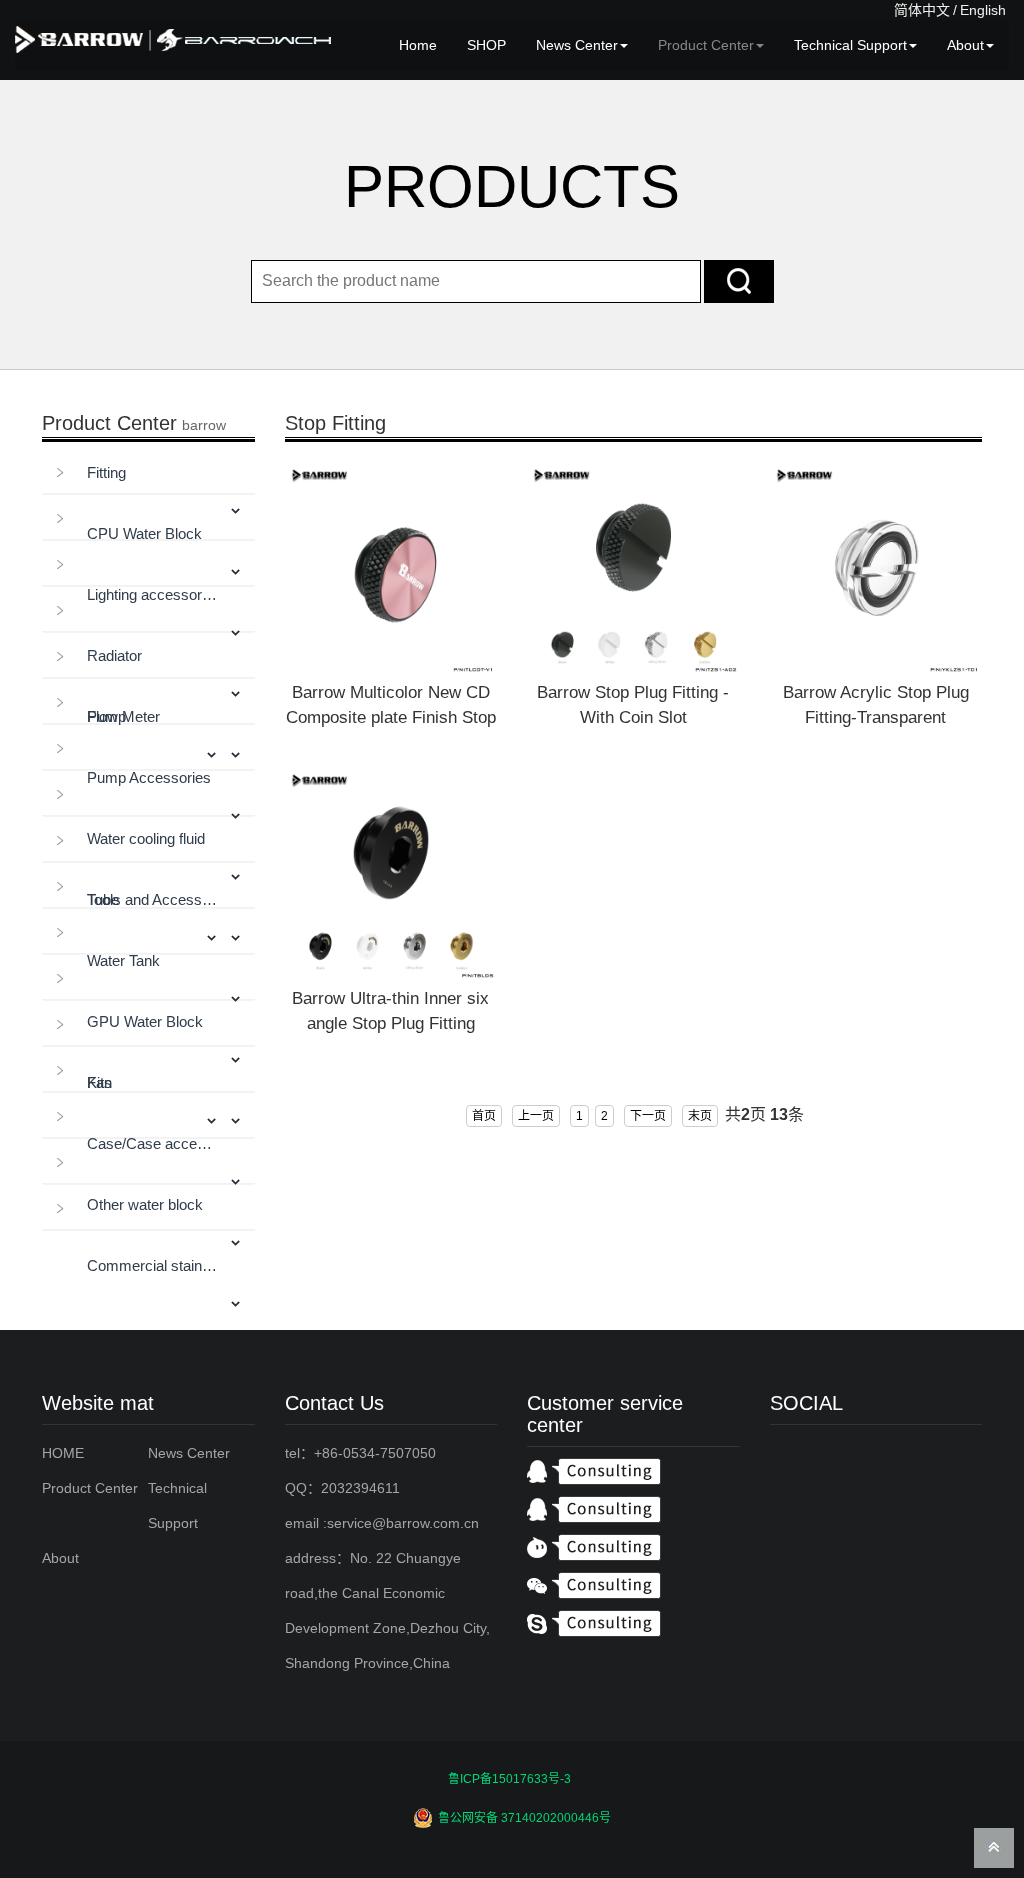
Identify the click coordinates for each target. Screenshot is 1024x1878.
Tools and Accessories (152, 899)
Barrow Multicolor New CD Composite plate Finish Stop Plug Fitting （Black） (391, 717)
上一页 (536, 1116)
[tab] (148, 473)
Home (418, 45)
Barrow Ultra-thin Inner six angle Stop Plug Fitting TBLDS (390, 1023)
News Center (577, 45)
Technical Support (850, 45)
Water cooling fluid (146, 838)
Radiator (114, 655)
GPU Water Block (145, 1021)
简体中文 (922, 10)
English (983, 10)
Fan (99, 1082)
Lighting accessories (152, 594)
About (965, 45)
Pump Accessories (149, 777)
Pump (106, 716)
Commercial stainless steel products (152, 1265)
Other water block (145, 1204)
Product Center (706, 45)
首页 (484, 1116)
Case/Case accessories (152, 1143)
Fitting (106, 472)
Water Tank (123, 960)
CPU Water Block (144, 533)
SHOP (486, 45)
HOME (63, 1453)
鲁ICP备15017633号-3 (509, 1779)
